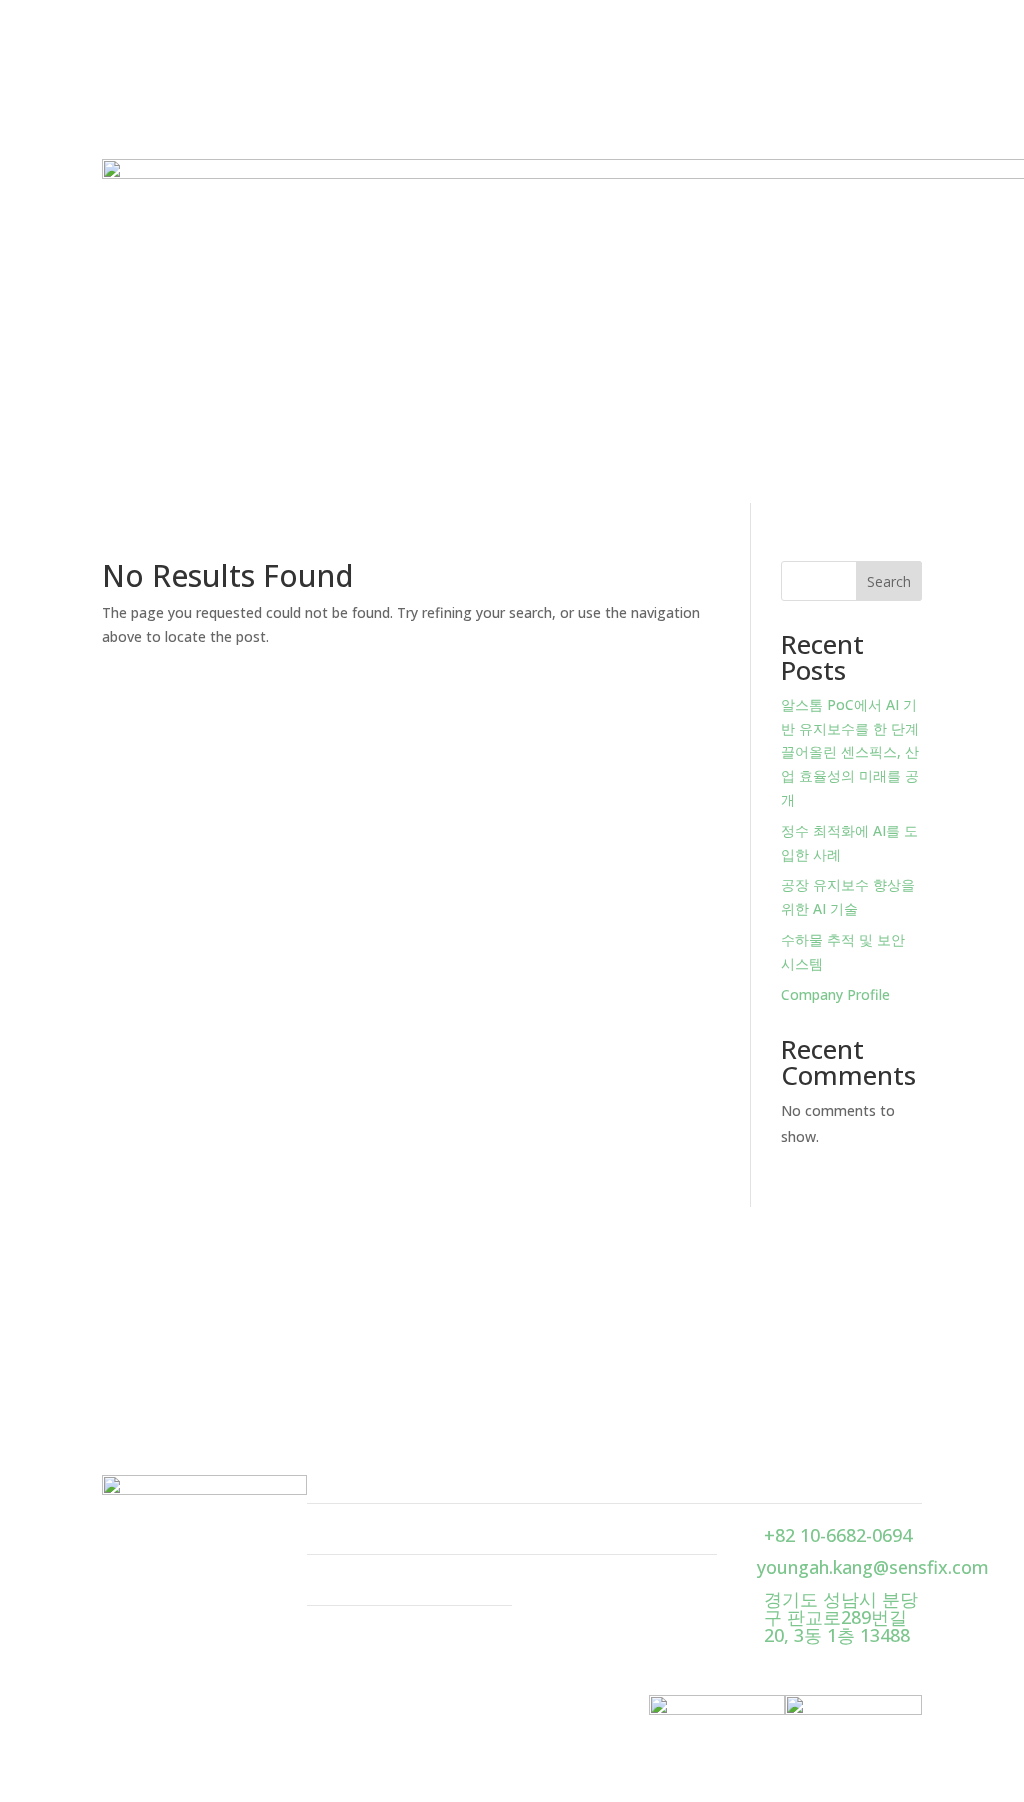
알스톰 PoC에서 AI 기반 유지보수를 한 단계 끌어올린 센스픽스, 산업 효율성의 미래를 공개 (850, 752)
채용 (530, 1535)
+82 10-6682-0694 (838, 1535)
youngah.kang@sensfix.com (873, 1567)
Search (889, 581)
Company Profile (835, 994)
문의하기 (875, 1309)
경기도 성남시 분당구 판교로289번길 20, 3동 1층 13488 (841, 1617)
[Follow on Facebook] (118, 1530)
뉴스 (325, 1586)
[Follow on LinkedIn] (158, 1530)
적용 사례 (345, 1535)
